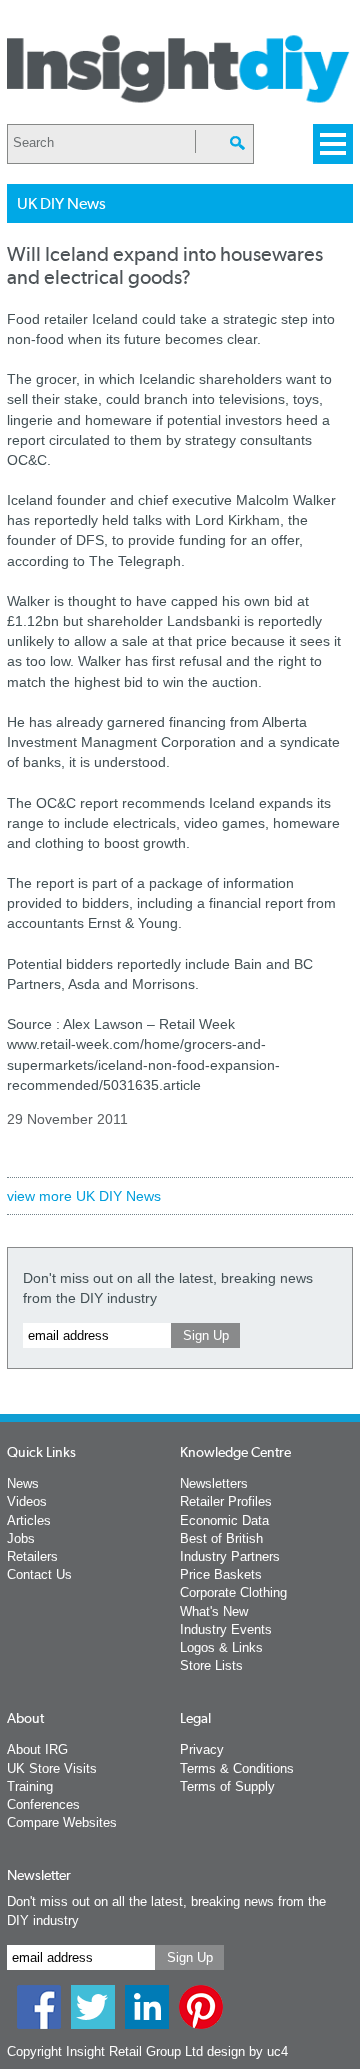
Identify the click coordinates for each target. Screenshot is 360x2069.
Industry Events (226, 1629)
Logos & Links (221, 1647)
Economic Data (224, 1520)
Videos (27, 1501)
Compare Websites (62, 1822)
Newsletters (214, 1483)
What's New (214, 1611)
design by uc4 (247, 2051)
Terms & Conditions (237, 1768)
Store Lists (211, 1665)
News (23, 1483)
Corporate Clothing (233, 1592)
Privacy (202, 1749)
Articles (29, 1520)
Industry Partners (230, 1556)
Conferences (43, 1804)
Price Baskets (221, 1574)
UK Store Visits (52, 1768)
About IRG (37, 1749)
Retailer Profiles (226, 1501)
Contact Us (39, 1574)
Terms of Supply (227, 1786)
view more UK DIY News (84, 1196)
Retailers (32, 1556)
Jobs (21, 1538)
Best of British (221, 1538)
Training (30, 1786)
